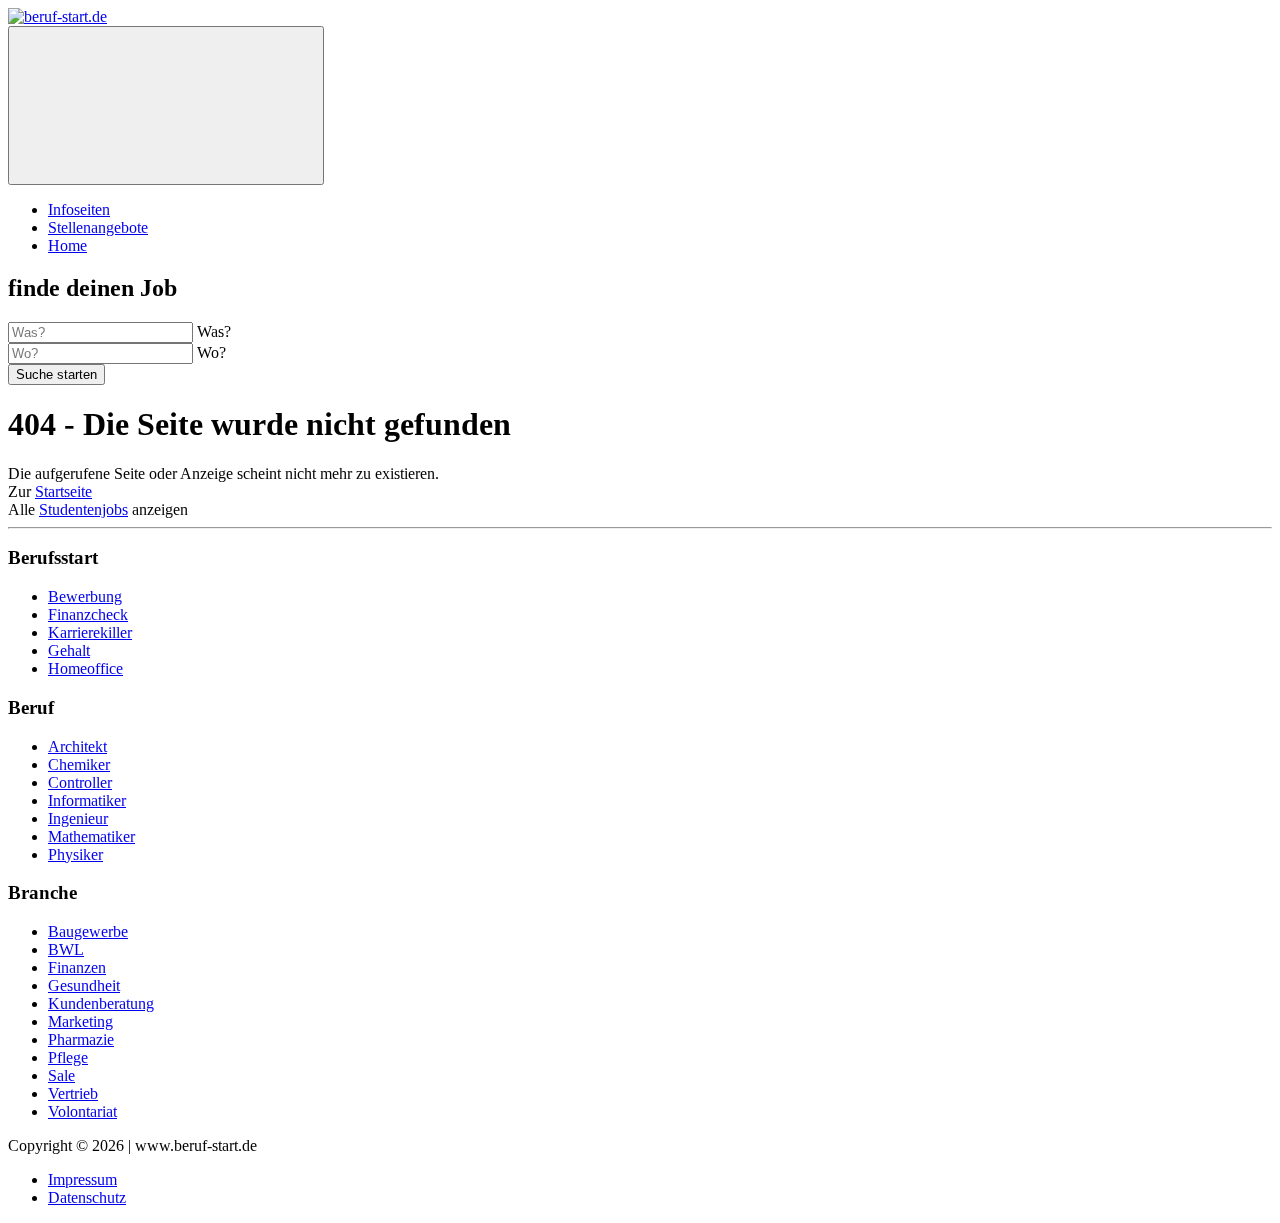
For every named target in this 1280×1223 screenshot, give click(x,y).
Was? (214, 331)
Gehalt (69, 650)
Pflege (68, 1057)
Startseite (63, 491)
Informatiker (87, 800)
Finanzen (77, 967)
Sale (61, 1075)
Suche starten (56, 374)
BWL (66, 949)
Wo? (211, 352)
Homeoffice (85, 668)
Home (67, 245)
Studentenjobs (83, 509)
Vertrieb (73, 1093)
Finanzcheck (88, 614)
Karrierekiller (90, 632)
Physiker (75, 854)
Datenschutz (87, 1197)
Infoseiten (79, 209)
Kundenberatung (101, 1003)
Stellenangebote (98, 227)
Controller (80, 782)
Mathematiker (91, 836)
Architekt (77, 746)
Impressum (82, 1179)
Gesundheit (84, 985)
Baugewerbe (88, 931)
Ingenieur (78, 818)
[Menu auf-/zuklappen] (166, 105)
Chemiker (79, 764)
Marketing (80, 1021)
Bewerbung (85, 596)
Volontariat (82, 1111)
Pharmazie (81, 1039)
